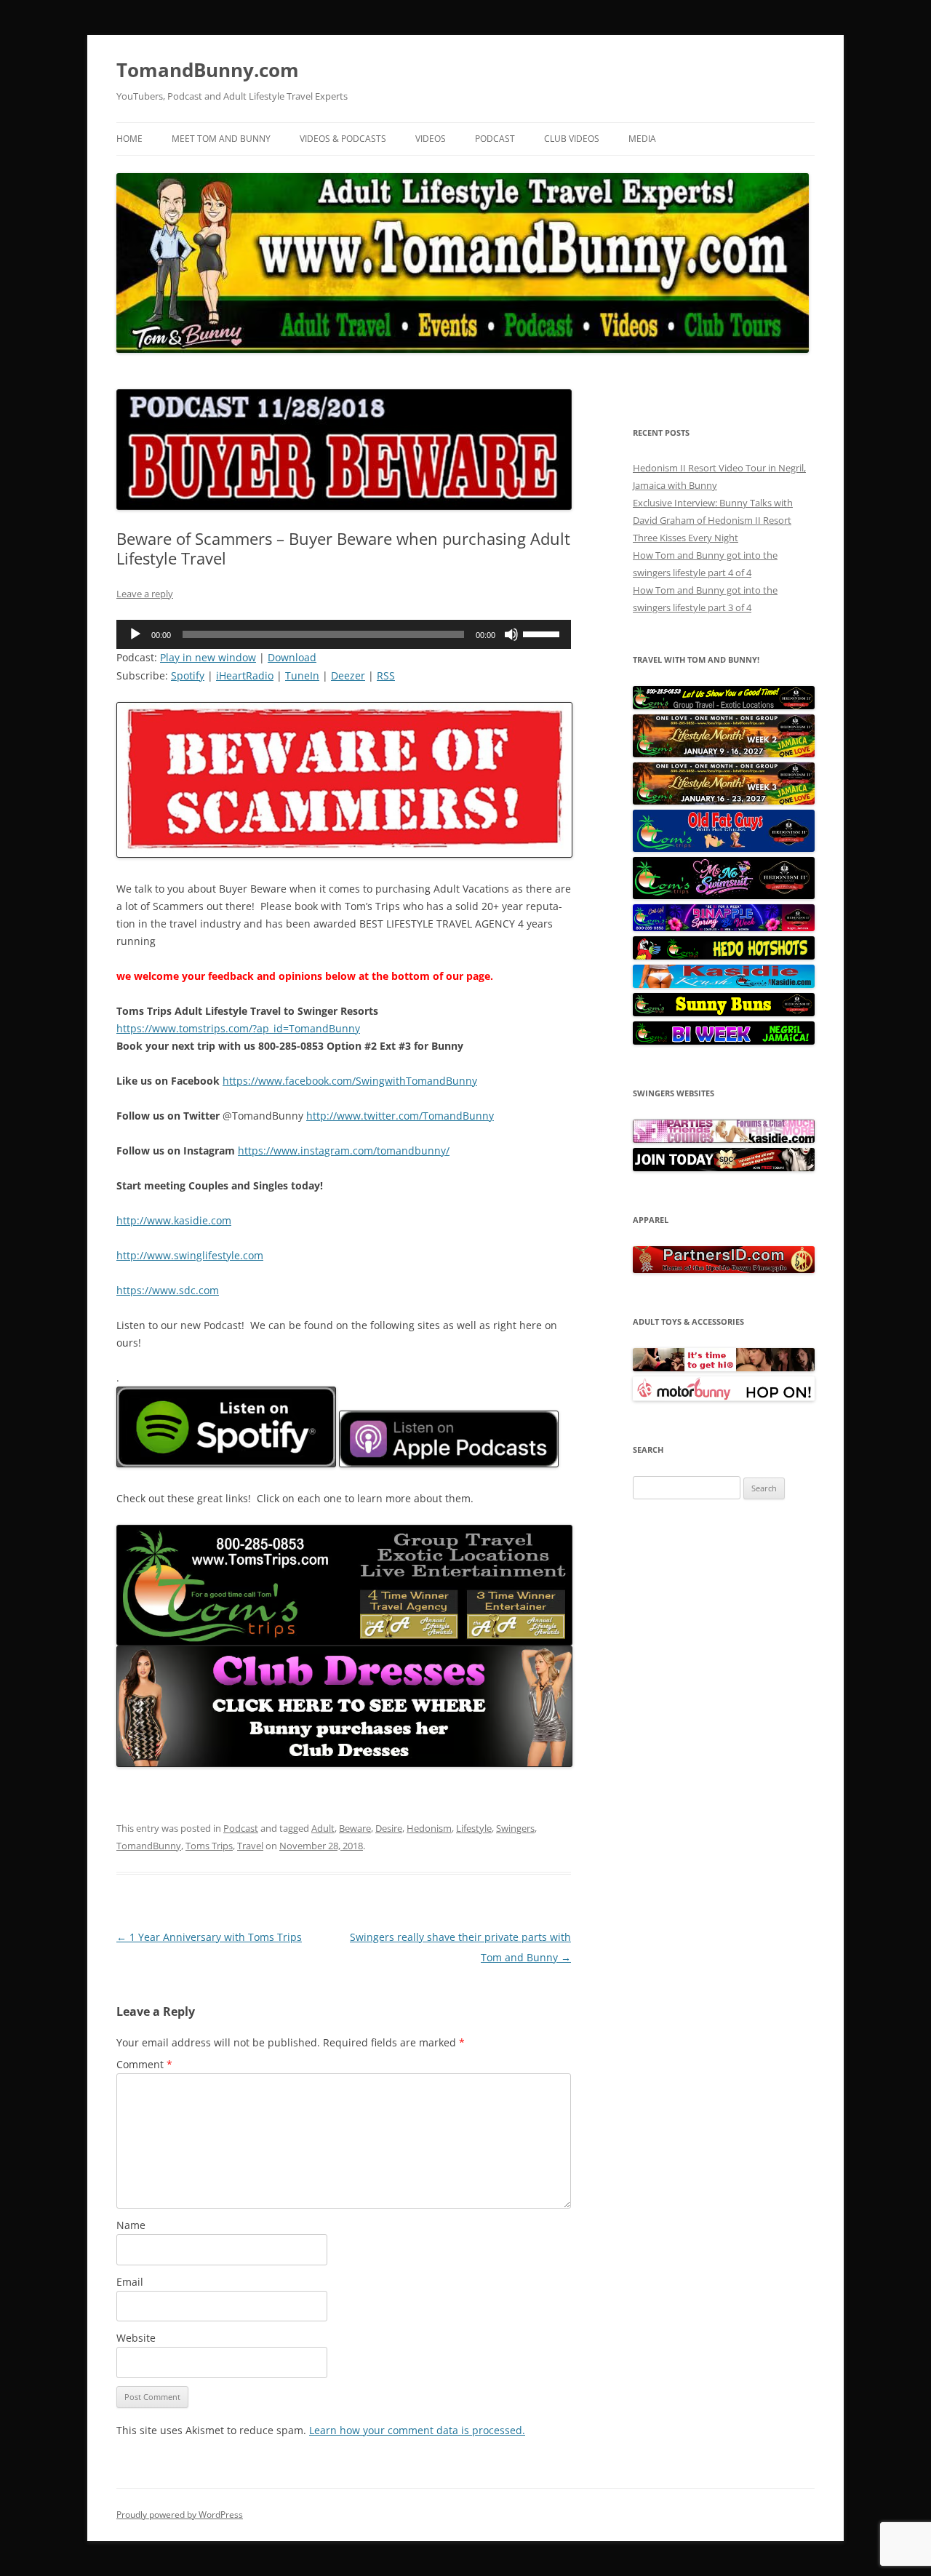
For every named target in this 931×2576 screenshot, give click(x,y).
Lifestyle (474, 1828)
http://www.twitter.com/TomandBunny (400, 1116)
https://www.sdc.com (168, 1290)
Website (136, 2338)
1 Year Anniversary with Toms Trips (209, 1937)
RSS (386, 675)
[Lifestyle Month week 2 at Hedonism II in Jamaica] (724, 754)
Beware (355, 1828)
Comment (144, 2064)
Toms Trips (209, 1846)
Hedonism (429, 1828)
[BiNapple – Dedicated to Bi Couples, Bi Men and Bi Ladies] (724, 928)
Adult (323, 1828)
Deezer (348, 675)
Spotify (188, 675)
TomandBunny (149, 1846)
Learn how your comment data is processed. (417, 2430)
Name (131, 2225)
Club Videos (572, 139)
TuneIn (302, 675)
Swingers (515, 1828)
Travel (250, 1846)
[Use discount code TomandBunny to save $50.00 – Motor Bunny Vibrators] (724, 1397)
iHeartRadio (245, 675)
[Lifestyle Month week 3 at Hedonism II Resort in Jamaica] (724, 801)
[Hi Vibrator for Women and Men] (724, 1368)
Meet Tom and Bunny (221, 139)
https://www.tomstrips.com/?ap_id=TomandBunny (238, 1028)
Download (292, 657)
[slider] (543, 633)
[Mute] (511, 634)
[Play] (135, 634)
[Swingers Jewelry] (724, 1269)
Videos (431, 139)
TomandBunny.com (208, 70)
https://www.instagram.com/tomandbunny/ (344, 1151)
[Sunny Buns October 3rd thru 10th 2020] (724, 1013)
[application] (344, 634)
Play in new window (208, 657)
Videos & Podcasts (343, 139)
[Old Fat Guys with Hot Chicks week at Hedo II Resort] (724, 848)
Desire (389, 1828)
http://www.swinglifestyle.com (190, 1255)
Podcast (495, 139)
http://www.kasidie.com (174, 1220)
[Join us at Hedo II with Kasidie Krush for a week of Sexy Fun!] (724, 984)
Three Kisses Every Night (686, 538)
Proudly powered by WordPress (180, 2515)
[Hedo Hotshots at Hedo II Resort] (724, 956)
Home (129, 139)
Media (642, 139)
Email (130, 2282)
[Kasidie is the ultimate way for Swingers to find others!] (724, 1139)
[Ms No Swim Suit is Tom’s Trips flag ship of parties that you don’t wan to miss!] (724, 896)
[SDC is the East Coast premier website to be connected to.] (724, 1168)
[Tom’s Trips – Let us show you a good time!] (724, 706)
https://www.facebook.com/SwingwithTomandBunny (350, 1081)
